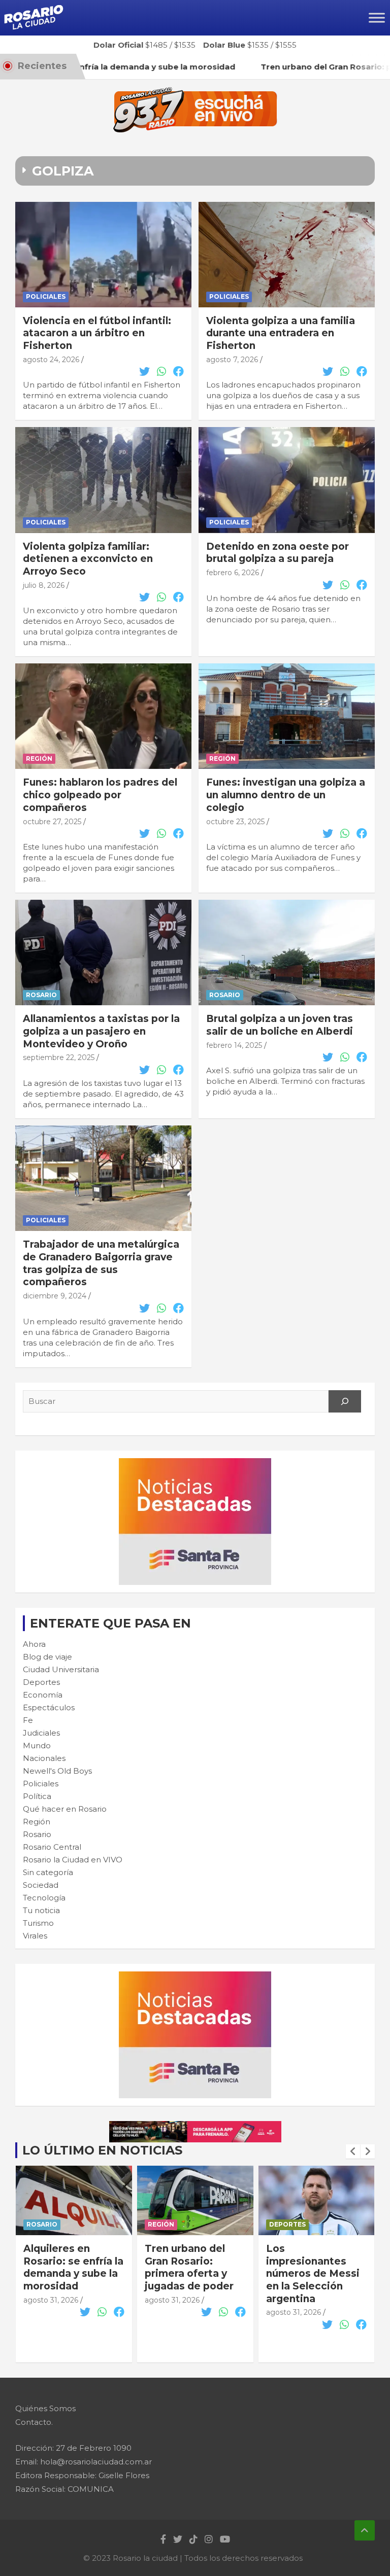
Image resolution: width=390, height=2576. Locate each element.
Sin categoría (48, 1872)
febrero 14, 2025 (234, 1045)
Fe (28, 1720)
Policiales (46, 296)
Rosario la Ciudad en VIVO (73, 1860)
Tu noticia (41, 1910)
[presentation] (353, 2151)
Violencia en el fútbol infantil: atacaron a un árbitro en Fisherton (97, 333)
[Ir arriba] (365, 2530)
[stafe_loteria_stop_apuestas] (195, 2126)
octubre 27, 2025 (52, 822)
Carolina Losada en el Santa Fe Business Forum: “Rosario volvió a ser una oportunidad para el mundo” (315, 2286)
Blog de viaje (47, 1657)
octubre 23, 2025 (235, 822)
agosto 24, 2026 (51, 360)
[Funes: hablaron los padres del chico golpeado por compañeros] (103, 716)
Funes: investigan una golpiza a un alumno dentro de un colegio (286, 795)
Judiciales (41, 1733)
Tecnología (44, 1898)
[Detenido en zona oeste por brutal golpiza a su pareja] (287, 480)
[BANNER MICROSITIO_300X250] (195, 1463)
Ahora (34, 1644)
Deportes (41, 1682)
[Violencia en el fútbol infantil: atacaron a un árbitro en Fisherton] (103, 254)
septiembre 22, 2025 (59, 1057)
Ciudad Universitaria (61, 1669)
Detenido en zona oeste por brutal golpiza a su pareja (278, 553)
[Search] (345, 1401)
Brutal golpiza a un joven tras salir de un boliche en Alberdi (280, 1025)
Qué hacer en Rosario (65, 1809)
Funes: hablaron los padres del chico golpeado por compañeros (100, 795)
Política (37, 1796)
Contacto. (34, 2422)
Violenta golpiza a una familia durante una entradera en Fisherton (281, 333)
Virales (35, 1936)
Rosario (41, 995)
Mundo (37, 1745)
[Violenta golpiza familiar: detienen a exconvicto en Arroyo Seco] (103, 480)
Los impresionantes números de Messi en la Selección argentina (191, 2274)
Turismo (38, 1923)
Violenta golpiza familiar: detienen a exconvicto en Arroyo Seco (88, 559)
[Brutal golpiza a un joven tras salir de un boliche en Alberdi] (287, 953)
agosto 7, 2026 (232, 360)
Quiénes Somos (45, 2408)
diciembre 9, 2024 (55, 1296)
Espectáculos (49, 1707)
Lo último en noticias (102, 2150)
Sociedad (41, 1885)
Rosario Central (52, 1847)
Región (39, 758)
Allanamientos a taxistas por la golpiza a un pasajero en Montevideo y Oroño (101, 1031)
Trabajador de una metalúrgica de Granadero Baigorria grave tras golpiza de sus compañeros (101, 1263)
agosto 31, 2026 (51, 2300)
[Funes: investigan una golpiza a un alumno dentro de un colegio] (287, 716)
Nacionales (44, 1758)
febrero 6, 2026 (233, 573)
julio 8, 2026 (44, 585)
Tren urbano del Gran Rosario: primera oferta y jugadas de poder (68, 2267)
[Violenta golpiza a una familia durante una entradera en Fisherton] (287, 254)
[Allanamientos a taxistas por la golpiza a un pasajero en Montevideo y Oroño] (103, 953)
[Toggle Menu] (377, 17)
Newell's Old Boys (57, 1771)
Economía (43, 1695)
